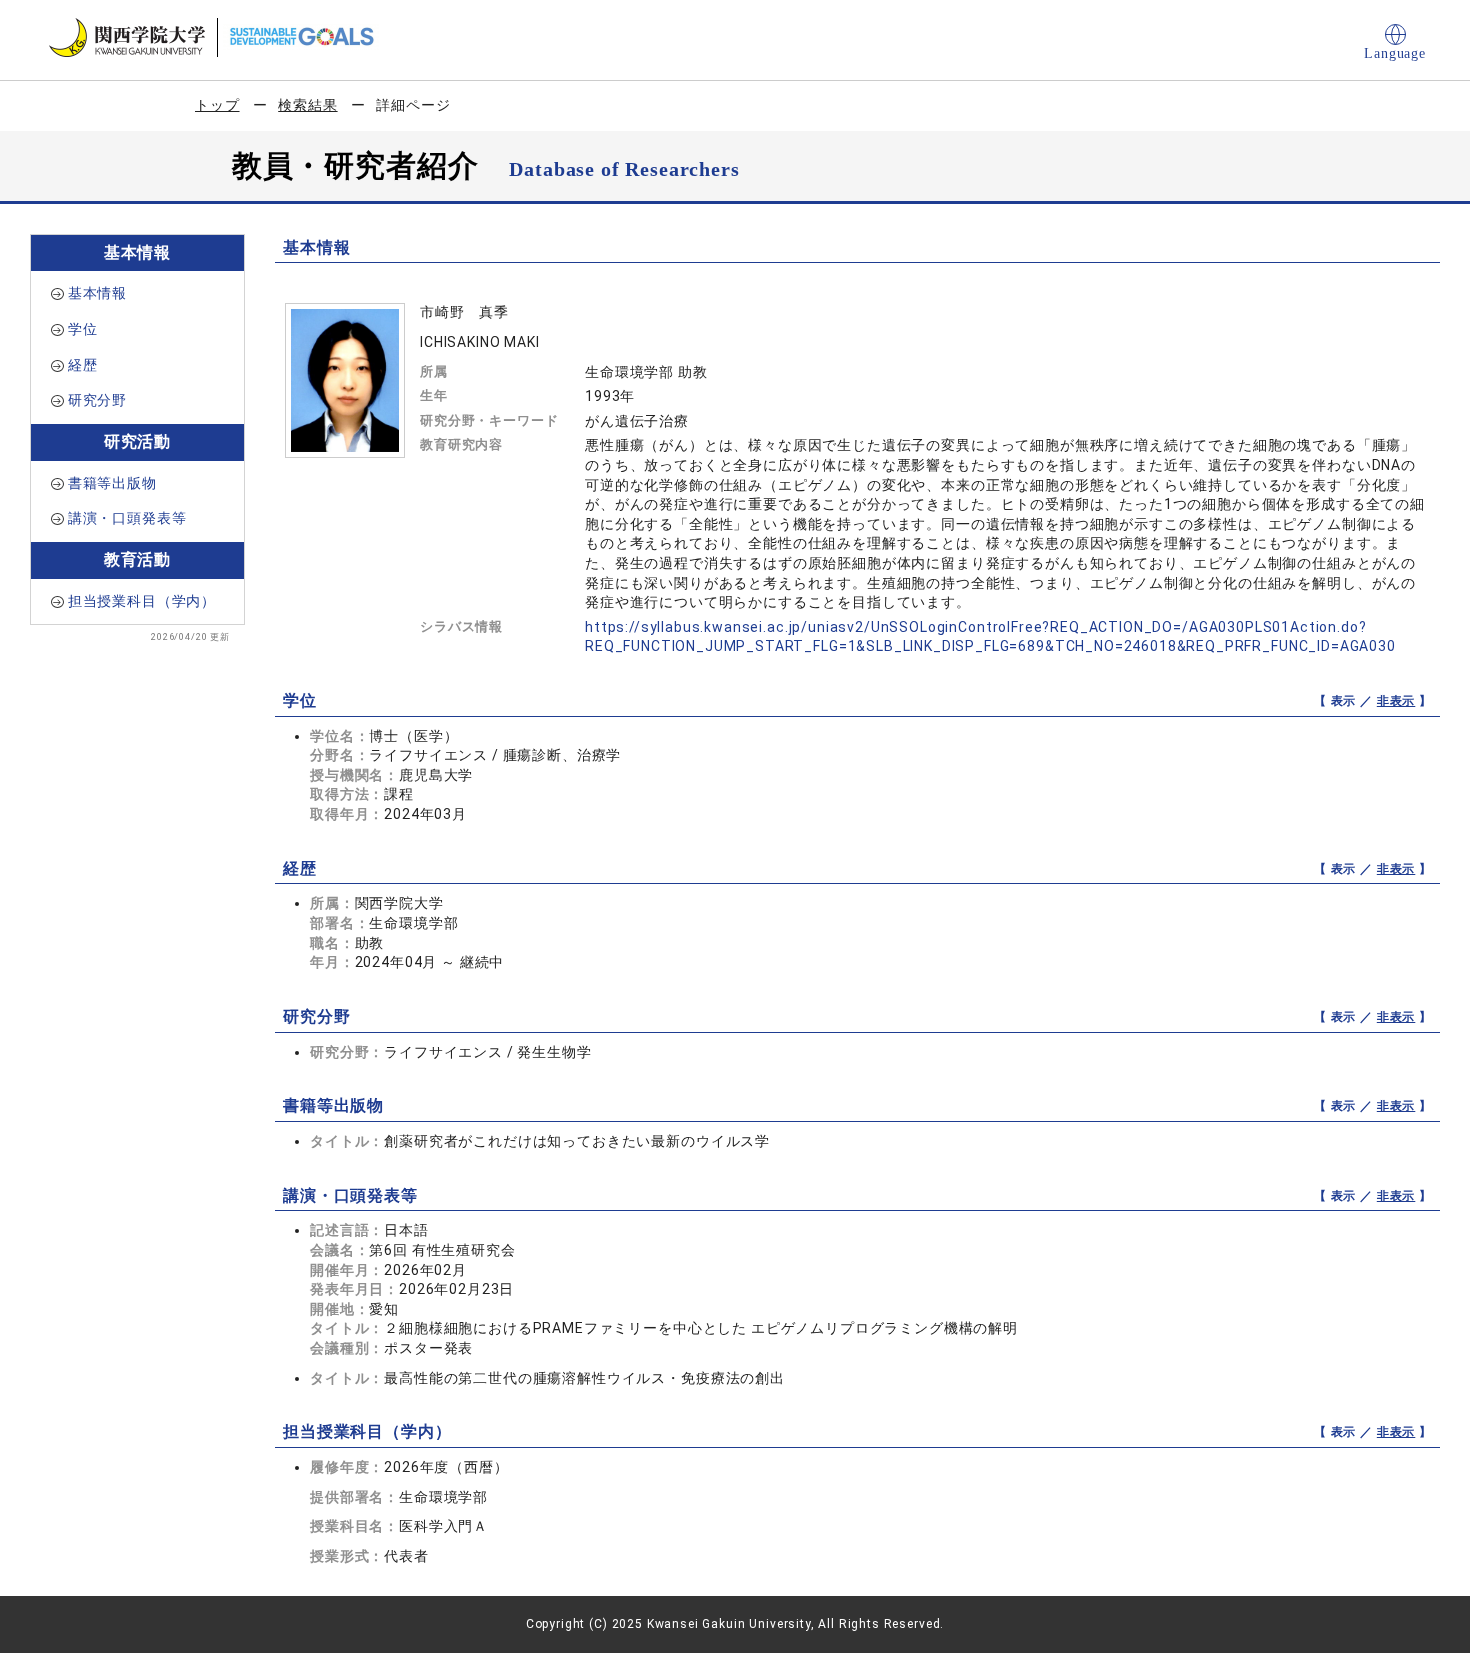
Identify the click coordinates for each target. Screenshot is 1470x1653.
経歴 (83, 365)
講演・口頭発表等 (127, 518)
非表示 (1396, 701)
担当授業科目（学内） (142, 601)
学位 (83, 329)
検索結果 (307, 105)
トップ (217, 105)
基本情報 (97, 293)
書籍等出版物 (112, 483)
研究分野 (97, 400)
